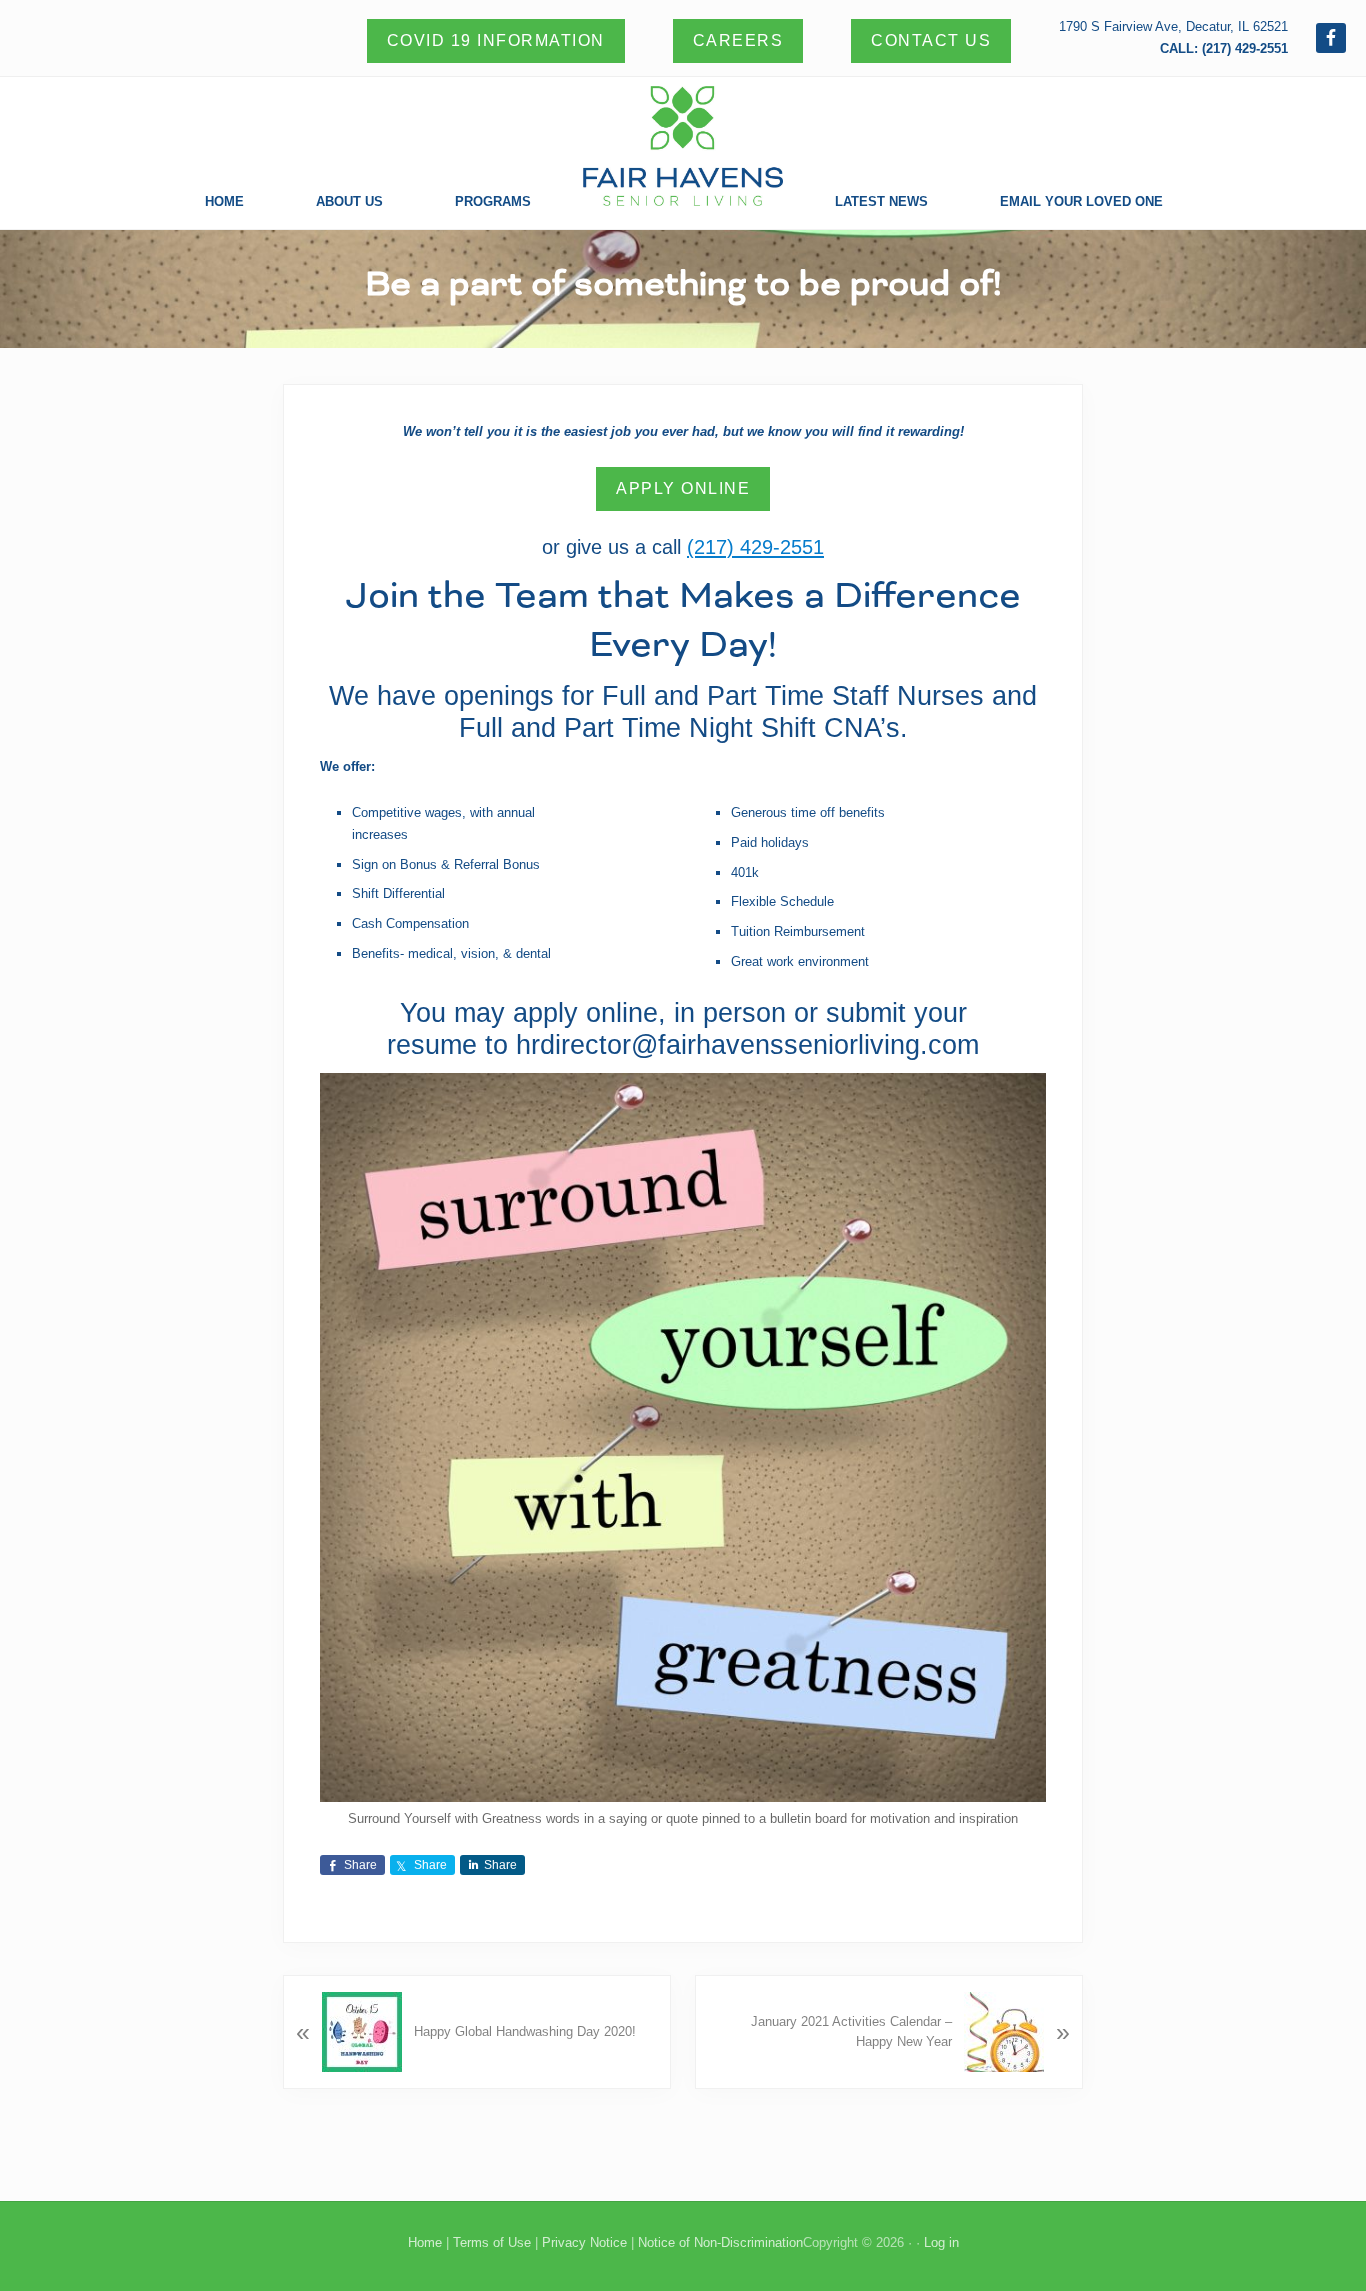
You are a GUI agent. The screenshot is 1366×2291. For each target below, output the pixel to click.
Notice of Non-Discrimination (720, 2242)
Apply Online (683, 488)
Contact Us (931, 40)
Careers (738, 40)
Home (425, 2242)
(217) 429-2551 (755, 547)
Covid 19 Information (496, 40)
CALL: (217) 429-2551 (1224, 48)
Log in (941, 2242)
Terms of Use (492, 2242)
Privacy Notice (584, 2242)
